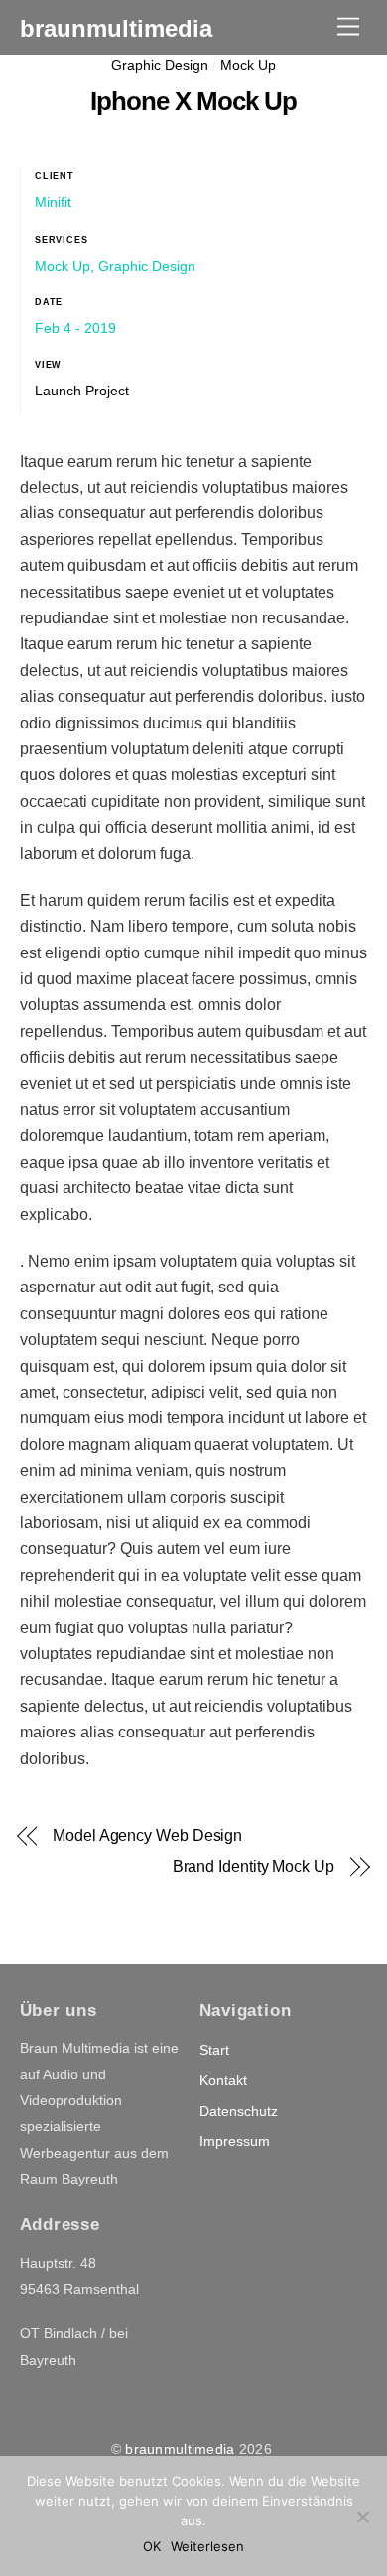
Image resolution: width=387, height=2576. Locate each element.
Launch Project (82, 391)
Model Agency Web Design (147, 1835)
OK (152, 2546)
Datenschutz (239, 2111)
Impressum (235, 2141)
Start (214, 2050)
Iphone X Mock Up (193, 101)
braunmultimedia (180, 2449)
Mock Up (248, 65)
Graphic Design (160, 65)
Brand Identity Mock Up (254, 1867)
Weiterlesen (207, 2546)
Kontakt (223, 2080)
